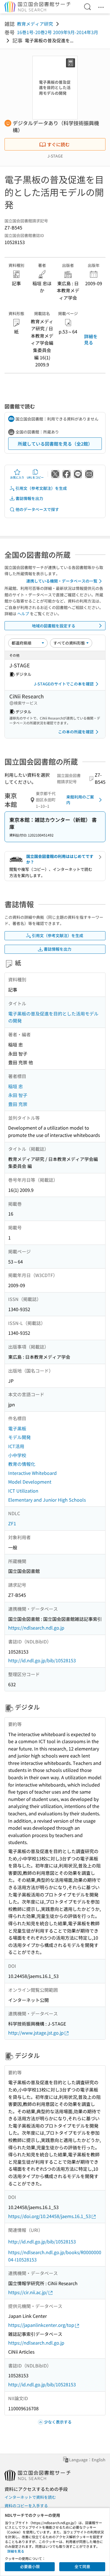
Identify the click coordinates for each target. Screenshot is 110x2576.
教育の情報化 (22, 1464)
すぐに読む (58, 144)
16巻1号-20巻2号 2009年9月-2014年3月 (58, 32)
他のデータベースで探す (37, 509)
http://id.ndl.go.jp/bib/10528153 (42, 1660)
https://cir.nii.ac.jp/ (28, 2292)
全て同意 (82, 2566)
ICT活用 (16, 1446)
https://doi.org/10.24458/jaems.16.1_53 (49, 2216)
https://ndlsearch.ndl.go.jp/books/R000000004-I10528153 (55, 2256)
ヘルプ (23, 614)
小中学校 (17, 1455)
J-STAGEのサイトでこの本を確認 (64, 684)
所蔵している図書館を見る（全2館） (55, 444)
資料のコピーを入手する (26, 2506)
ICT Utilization (23, 1491)
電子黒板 (17, 1428)
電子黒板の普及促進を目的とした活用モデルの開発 (53, 1017)
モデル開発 (19, 1437)
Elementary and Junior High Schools (47, 1500)
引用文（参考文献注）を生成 (41, 488)
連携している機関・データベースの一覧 (62, 581)
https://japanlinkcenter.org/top (41, 2325)
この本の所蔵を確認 (76, 732)
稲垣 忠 (16, 1086)
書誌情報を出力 (29, 498)
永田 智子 (18, 1095)
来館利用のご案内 (80, 800)
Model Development (30, 1482)
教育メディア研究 (35, 24)
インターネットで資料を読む (30, 2497)
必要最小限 (30, 2566)
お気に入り (17, 477)
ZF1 (12, 1523)
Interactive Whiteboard (32, 1473)
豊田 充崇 (18, 1104)
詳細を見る (91, 339)
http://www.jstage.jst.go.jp (36, 2033)
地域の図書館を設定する (54, 626)
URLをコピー (35, 477)
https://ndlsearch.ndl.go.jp (36, 1628)
